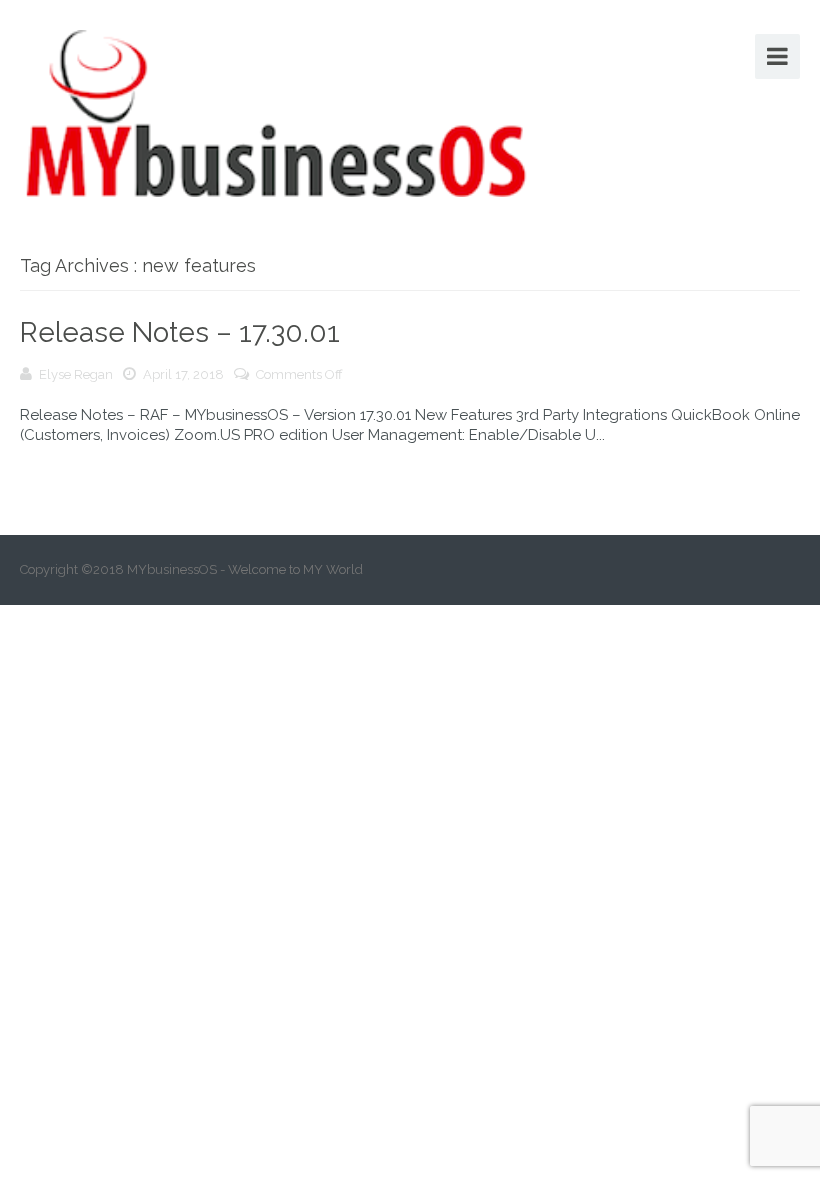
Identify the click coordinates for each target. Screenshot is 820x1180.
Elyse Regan (76, 374)
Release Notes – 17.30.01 (180, 332)
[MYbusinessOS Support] (276, 110)
